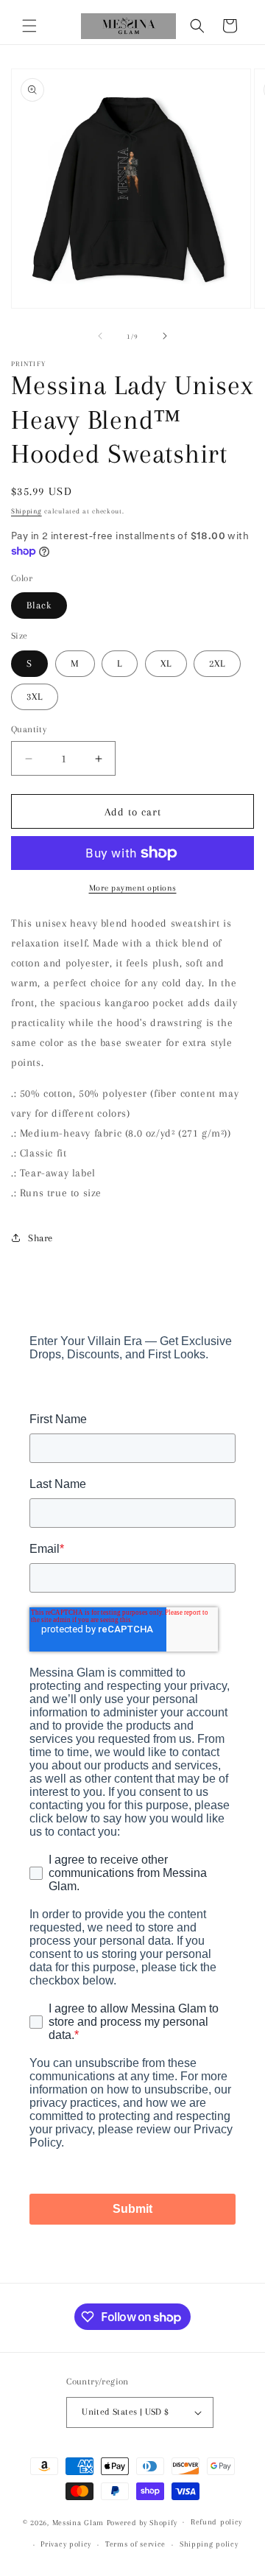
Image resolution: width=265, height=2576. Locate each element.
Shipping (26, 511)
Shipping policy (209, 2544)
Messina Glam (78, 2522)
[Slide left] (100, 336)
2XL (217, 663)
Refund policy (216, 2522)
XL (166, 663)
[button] (29, 26)
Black (39, 605)
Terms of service (135, 2544)
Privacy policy (66, 2544)
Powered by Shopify (142, 2522)
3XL (35, 696)
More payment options (133, 888)
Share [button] (40, 1238)
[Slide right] (165, 336)
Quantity (29, 729)
